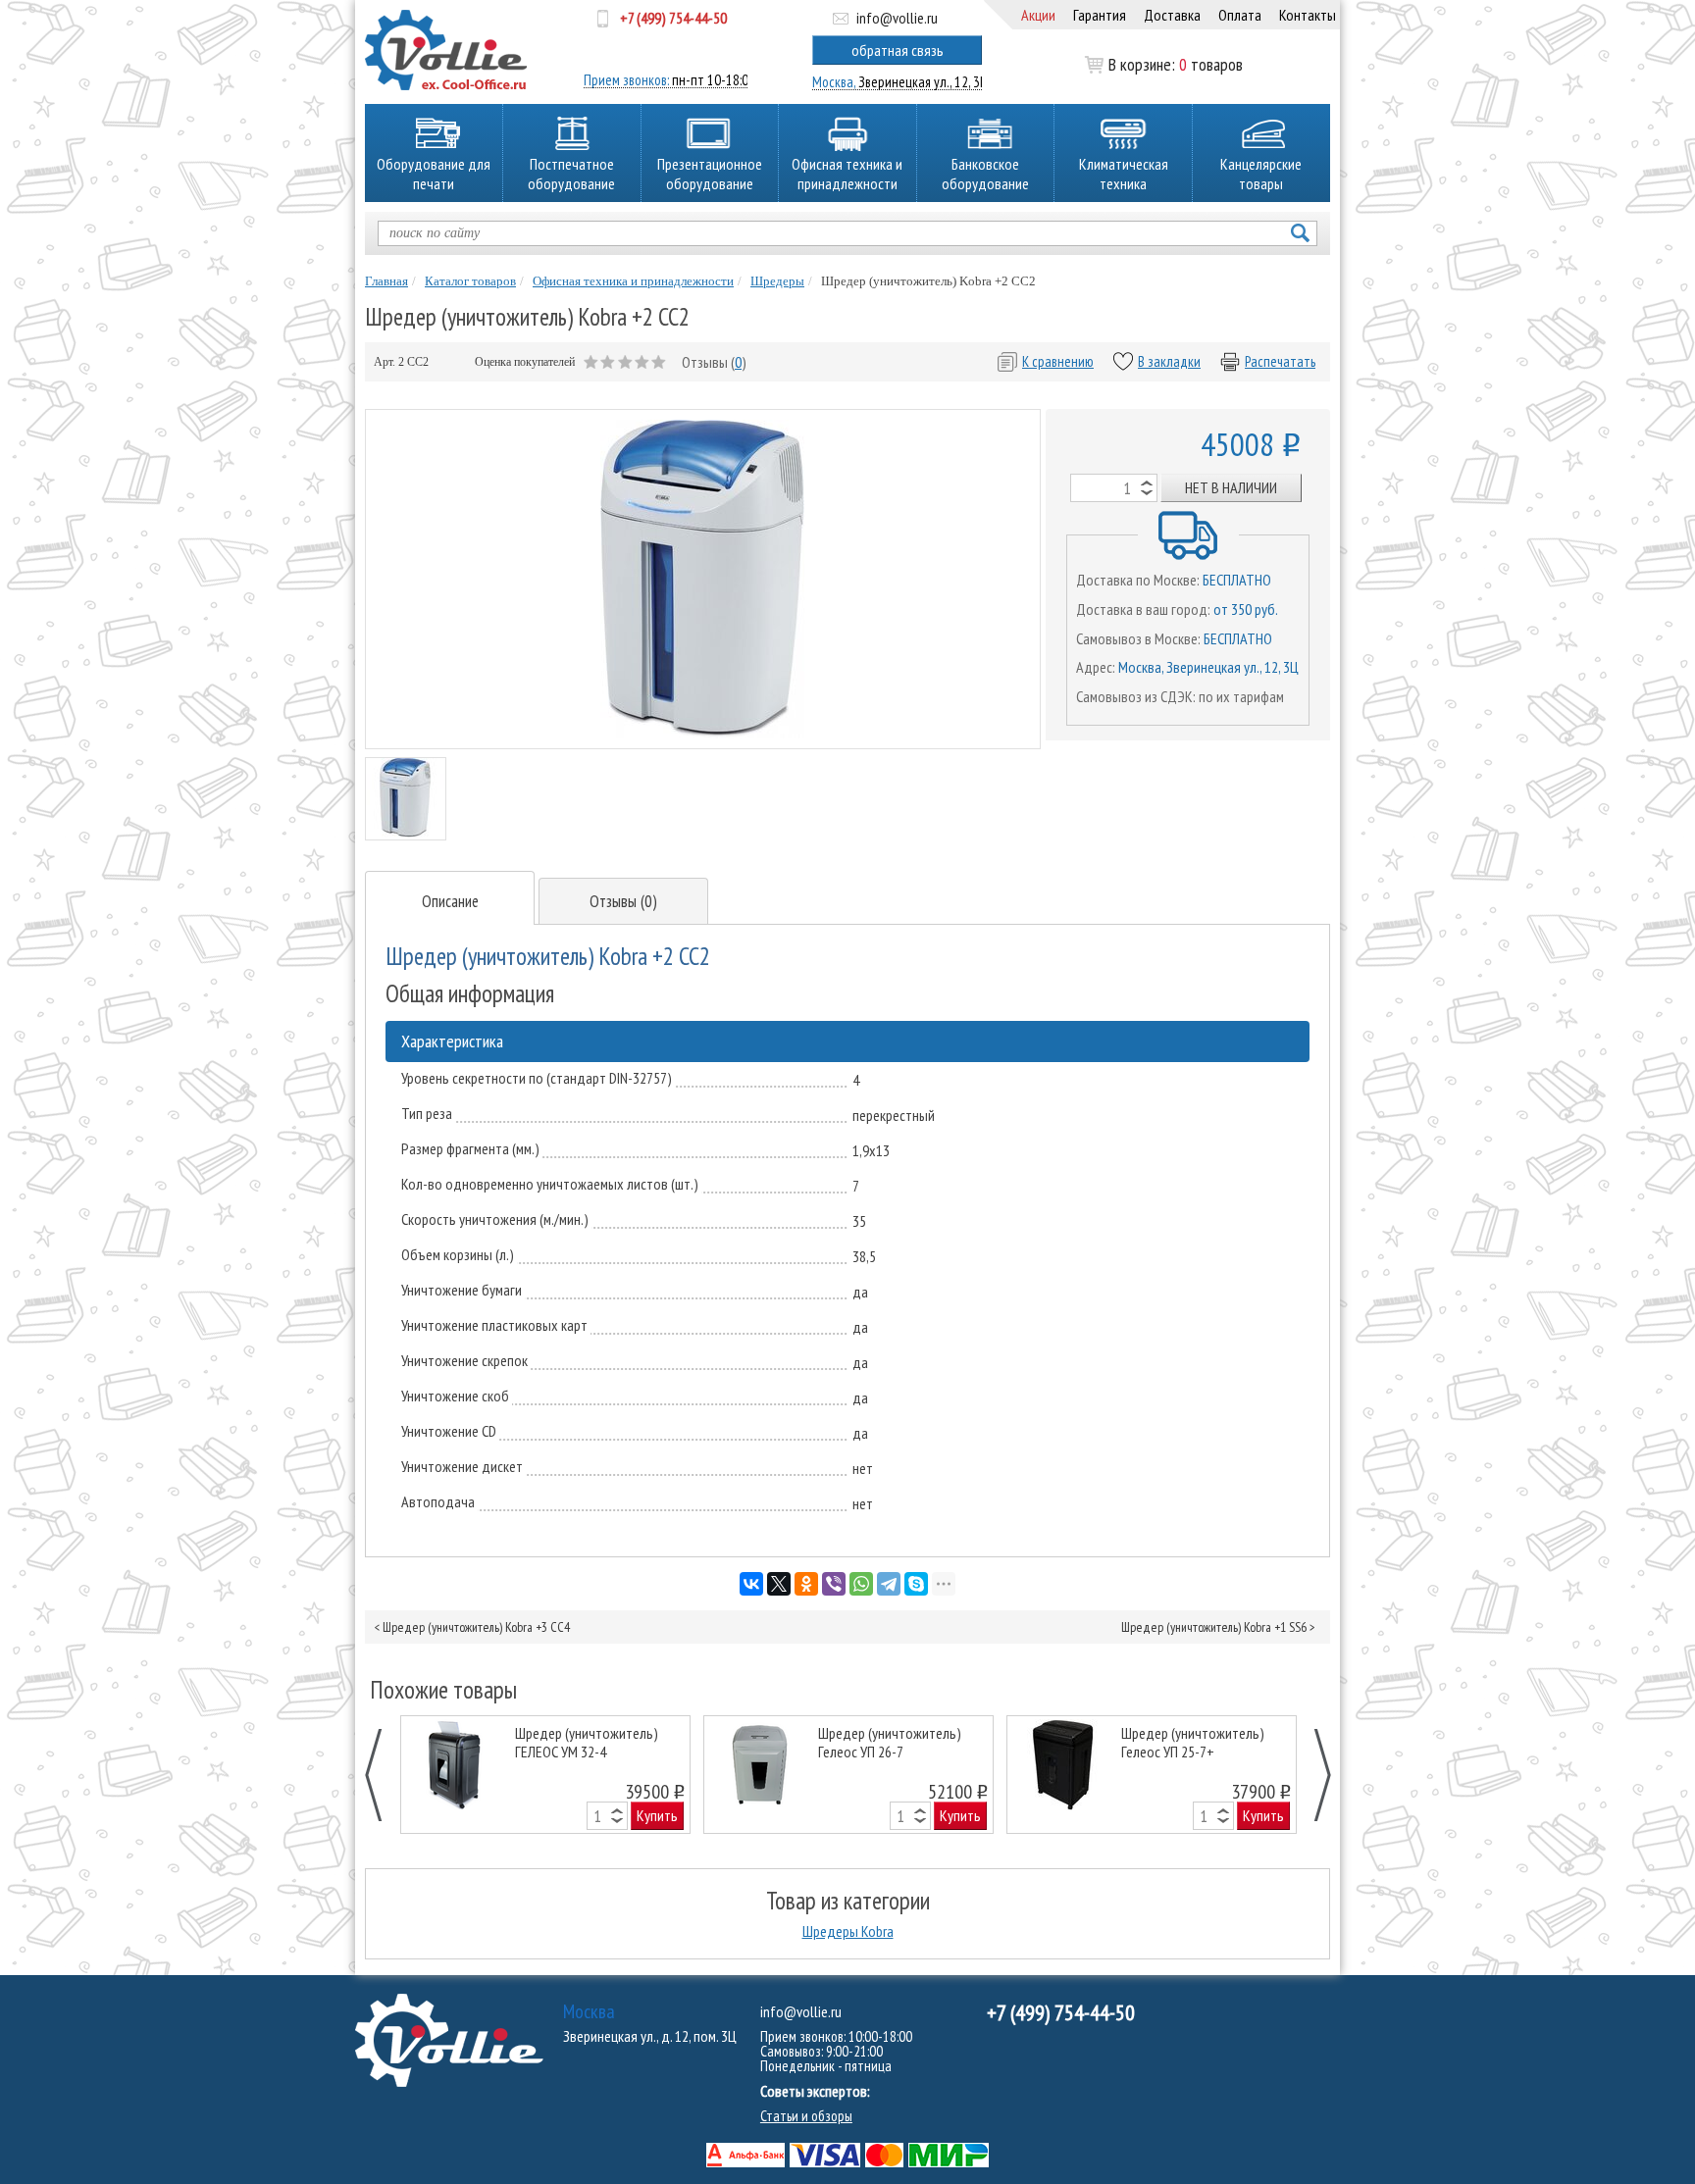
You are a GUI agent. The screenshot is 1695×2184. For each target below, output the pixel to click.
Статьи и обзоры (806, 2116)
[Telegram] (889, 1584)
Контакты (1308, 15)
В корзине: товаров (1176, 65)
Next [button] (1312, 1775)
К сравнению (1058, 361)
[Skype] (916, 1584)
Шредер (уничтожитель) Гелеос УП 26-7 (890, 1743)
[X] (779, 1584)
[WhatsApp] (861, 1584)
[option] (546, 1775)
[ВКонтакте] (751, 1584)
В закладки (1169, 361)
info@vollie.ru (897, 18)
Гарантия (1100, 15)
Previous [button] (384, 1775)
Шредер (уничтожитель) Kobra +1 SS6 (1214, 1627)
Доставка (1172, 15)
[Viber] (834, 1584)
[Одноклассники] (806, 1584)
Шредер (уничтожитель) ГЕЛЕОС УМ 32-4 (587, 1743)
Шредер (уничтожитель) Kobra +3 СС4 (476, 1627)
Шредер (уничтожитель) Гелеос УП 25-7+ (1193, 1743)
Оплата (1240, 15)
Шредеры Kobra (848, 1931)
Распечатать (1280, 361)
